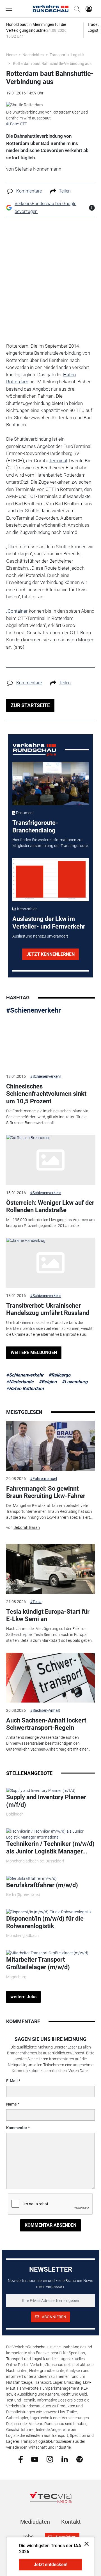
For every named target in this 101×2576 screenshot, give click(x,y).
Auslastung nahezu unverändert (40, 936)
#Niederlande (20, 1382)
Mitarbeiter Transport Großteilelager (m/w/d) (38, 1963)
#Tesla (36, 1602)
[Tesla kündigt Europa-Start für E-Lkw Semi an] (50, 1569)
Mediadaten (35, 2522)
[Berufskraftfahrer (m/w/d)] (31, 1878)
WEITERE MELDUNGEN (34, 1352)
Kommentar (17, 2128)
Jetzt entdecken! (50, 2565)
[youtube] (35, 2459)
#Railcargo (59, 1375)
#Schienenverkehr (34, 1010)
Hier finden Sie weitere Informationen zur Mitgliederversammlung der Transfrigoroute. (50, 843)
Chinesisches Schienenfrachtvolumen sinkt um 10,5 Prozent (46, 1094)
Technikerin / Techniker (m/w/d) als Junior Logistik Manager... (50, 1847)
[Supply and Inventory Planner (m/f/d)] (41, 1790)
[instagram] (50, 2459)
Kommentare (29, 191)
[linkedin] (65, 2459)
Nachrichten (33, 55)
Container (18, 611)
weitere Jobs (23, 1997)
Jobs (28, 2537)
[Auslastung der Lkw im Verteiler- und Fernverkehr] (51, 880)
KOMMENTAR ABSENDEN (50, 2225)
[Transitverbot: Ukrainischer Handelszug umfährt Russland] (50, 1263)
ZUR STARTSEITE (30, 705)
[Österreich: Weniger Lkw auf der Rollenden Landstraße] (50, 1160)
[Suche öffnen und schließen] (75, 9)
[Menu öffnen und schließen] (10, 9)
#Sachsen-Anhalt (45, 1710)
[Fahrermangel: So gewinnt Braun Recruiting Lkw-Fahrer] (50, 1446)
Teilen (65, 191)
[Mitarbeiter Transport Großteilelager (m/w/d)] (47, 1953)
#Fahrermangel (43, 1479)
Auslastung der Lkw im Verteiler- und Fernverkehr (49, 923)
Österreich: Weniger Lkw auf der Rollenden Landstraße (50, 1206)
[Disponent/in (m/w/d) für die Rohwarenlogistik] (49, 1912)
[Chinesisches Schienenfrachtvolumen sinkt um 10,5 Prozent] (50, 1044)
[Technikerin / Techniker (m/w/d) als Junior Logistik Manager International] (50, 1834)
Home (11, 55)
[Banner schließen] (85, 2544)
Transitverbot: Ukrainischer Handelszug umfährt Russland (48, 1309)
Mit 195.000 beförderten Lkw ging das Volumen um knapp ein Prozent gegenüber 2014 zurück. (50, 1223)
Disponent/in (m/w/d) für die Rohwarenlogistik (45, 1922)
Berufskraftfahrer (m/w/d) (42, 1885)
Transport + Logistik (67, 55)
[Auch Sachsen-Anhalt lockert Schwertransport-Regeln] (50, 1678)
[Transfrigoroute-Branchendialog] (51, 784)
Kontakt (71, 2522)
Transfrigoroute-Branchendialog (35, 826)
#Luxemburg (75, 1382)
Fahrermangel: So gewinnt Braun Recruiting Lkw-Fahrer (46, 1492)
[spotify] (80, 2459)
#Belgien (48, 1382)
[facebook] (21, 2459)
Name (12, 2104)
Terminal (58, 461)
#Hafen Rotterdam (25, 1388)
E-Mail (12, 2081)
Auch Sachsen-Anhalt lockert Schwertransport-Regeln (46, 1724)
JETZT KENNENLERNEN (50, 954)
